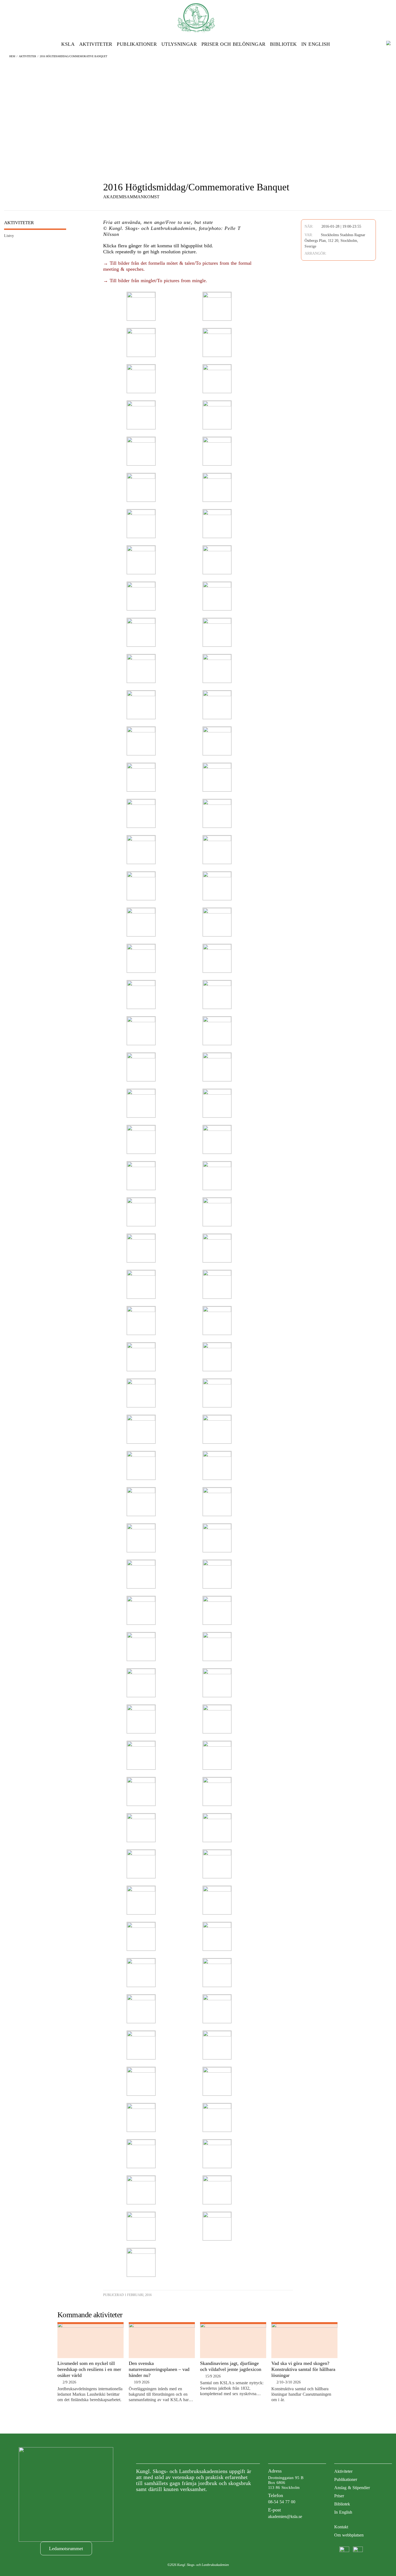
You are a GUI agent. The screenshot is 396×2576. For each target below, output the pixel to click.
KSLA (68, 44)
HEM (12, 56)
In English (316, 44)
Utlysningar (179, 44)
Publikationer (137, 44)
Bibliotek (283, 44)
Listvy (9, 236)
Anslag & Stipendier (352, 2488)
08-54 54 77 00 (282, 2502)
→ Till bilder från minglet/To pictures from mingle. (155, 281)
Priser (339, 2496)
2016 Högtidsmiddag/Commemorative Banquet (73, 56)
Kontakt (341, 2527)
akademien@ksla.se (285, 2516)
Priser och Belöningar (234, 44)
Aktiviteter (96, 44)
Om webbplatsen (349, 2535)
